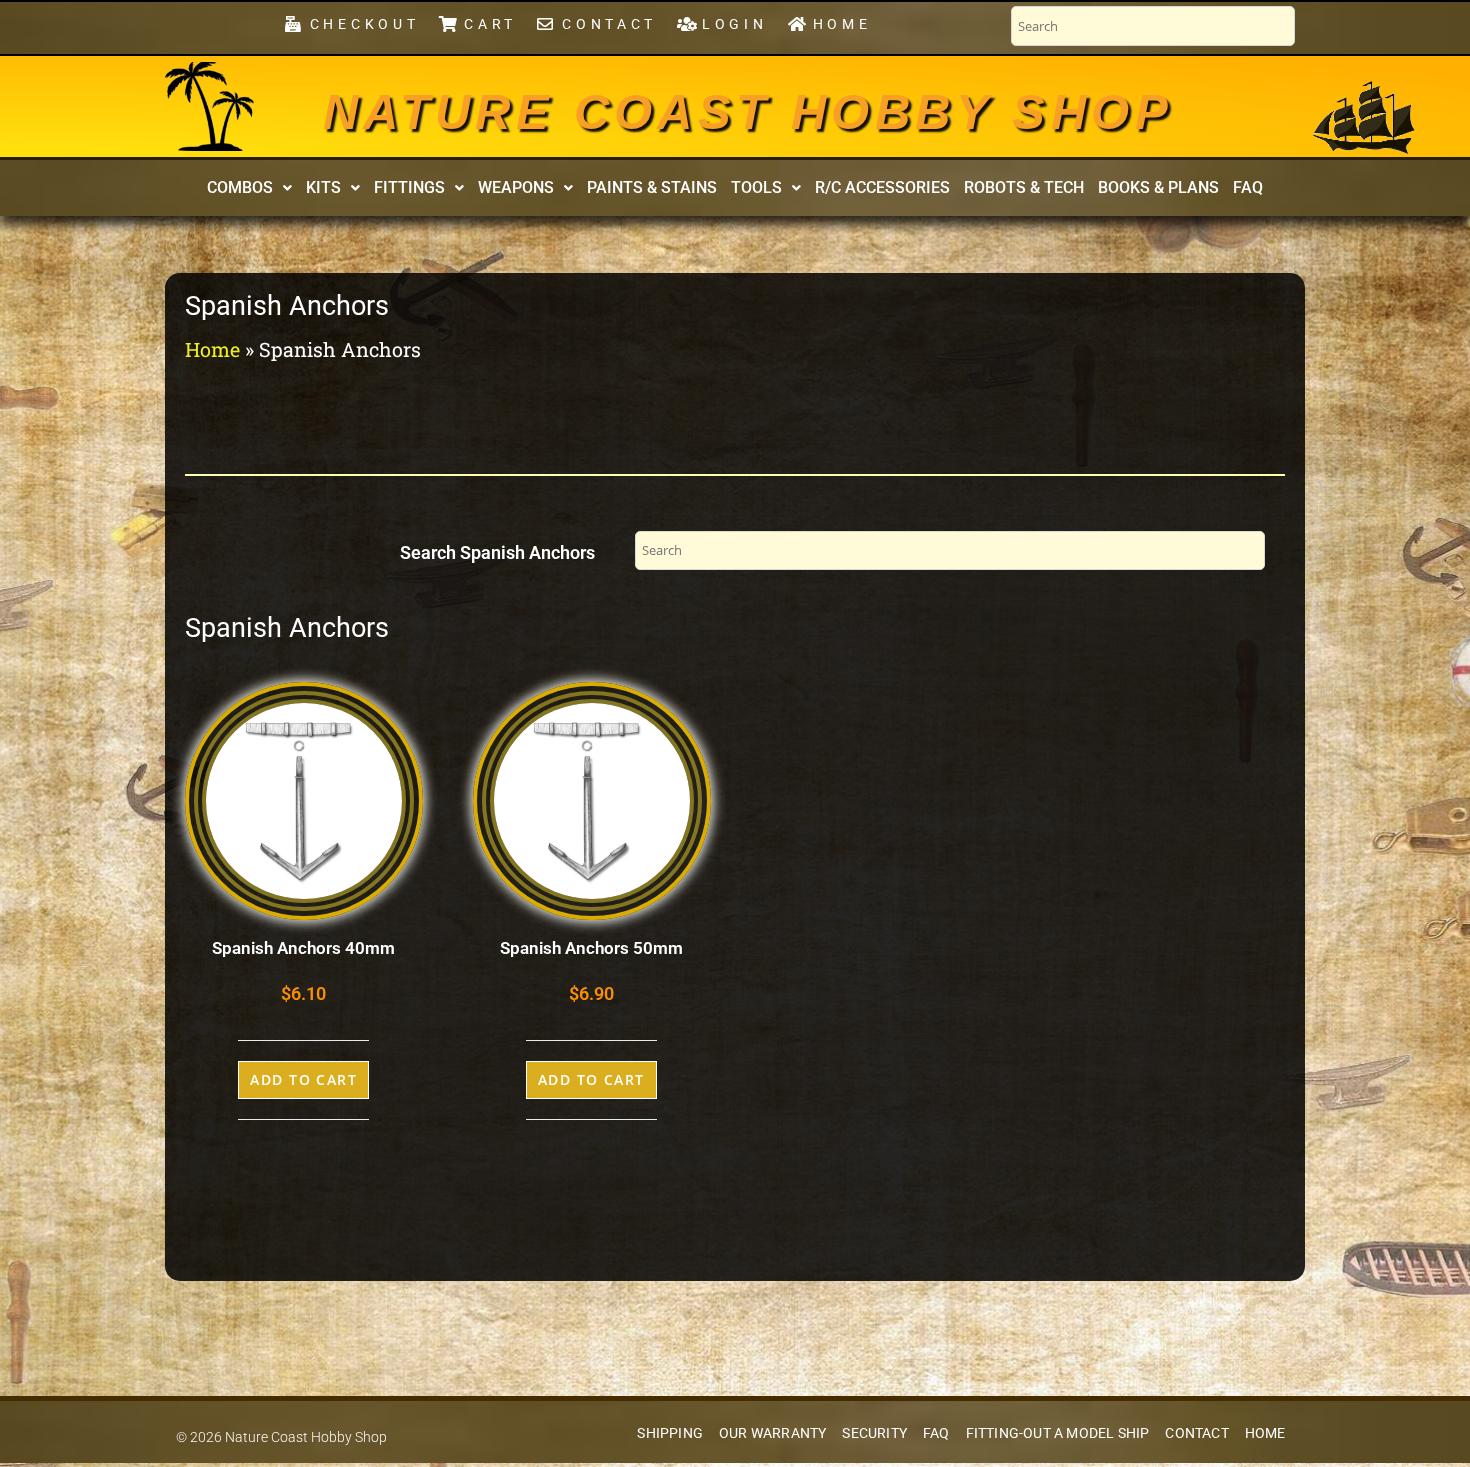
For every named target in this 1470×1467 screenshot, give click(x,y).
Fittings (409, 187)
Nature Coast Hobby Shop (748, 112)
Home (212, 349)
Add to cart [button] (303, 1079)
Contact (1196, 1433)
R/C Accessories (882, 187)
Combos (240, 187)
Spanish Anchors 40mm (303, 948)
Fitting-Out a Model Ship (1058, 1433)
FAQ (1248, 187)
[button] (249, 188)
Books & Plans (1158, 187)
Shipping (670, 1433)
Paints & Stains (652, 187)
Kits (323, 187)
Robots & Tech (1024, 187)
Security (874, 1433)
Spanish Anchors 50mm (591, 948)
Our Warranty (772, 1433)
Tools (756, 187)
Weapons (516, 187)
